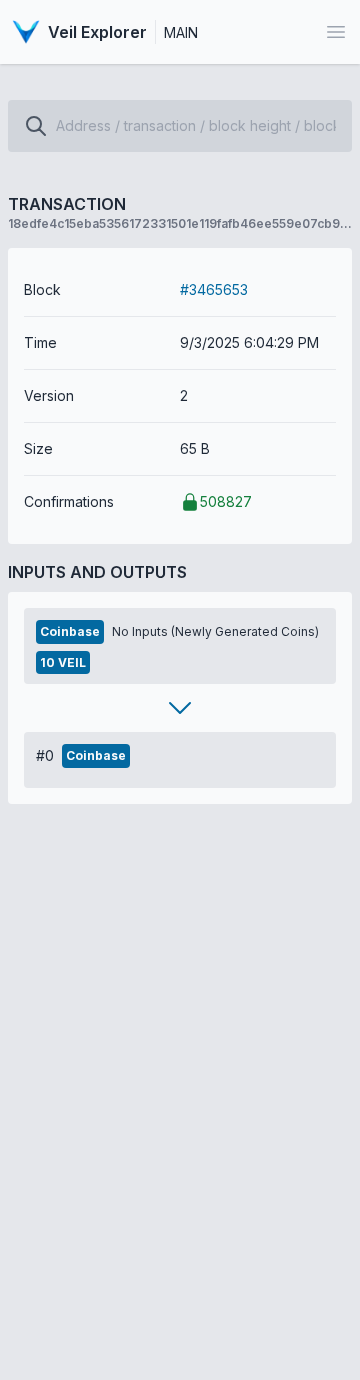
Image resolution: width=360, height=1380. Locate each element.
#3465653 (214, 289)
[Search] (36, 126)
